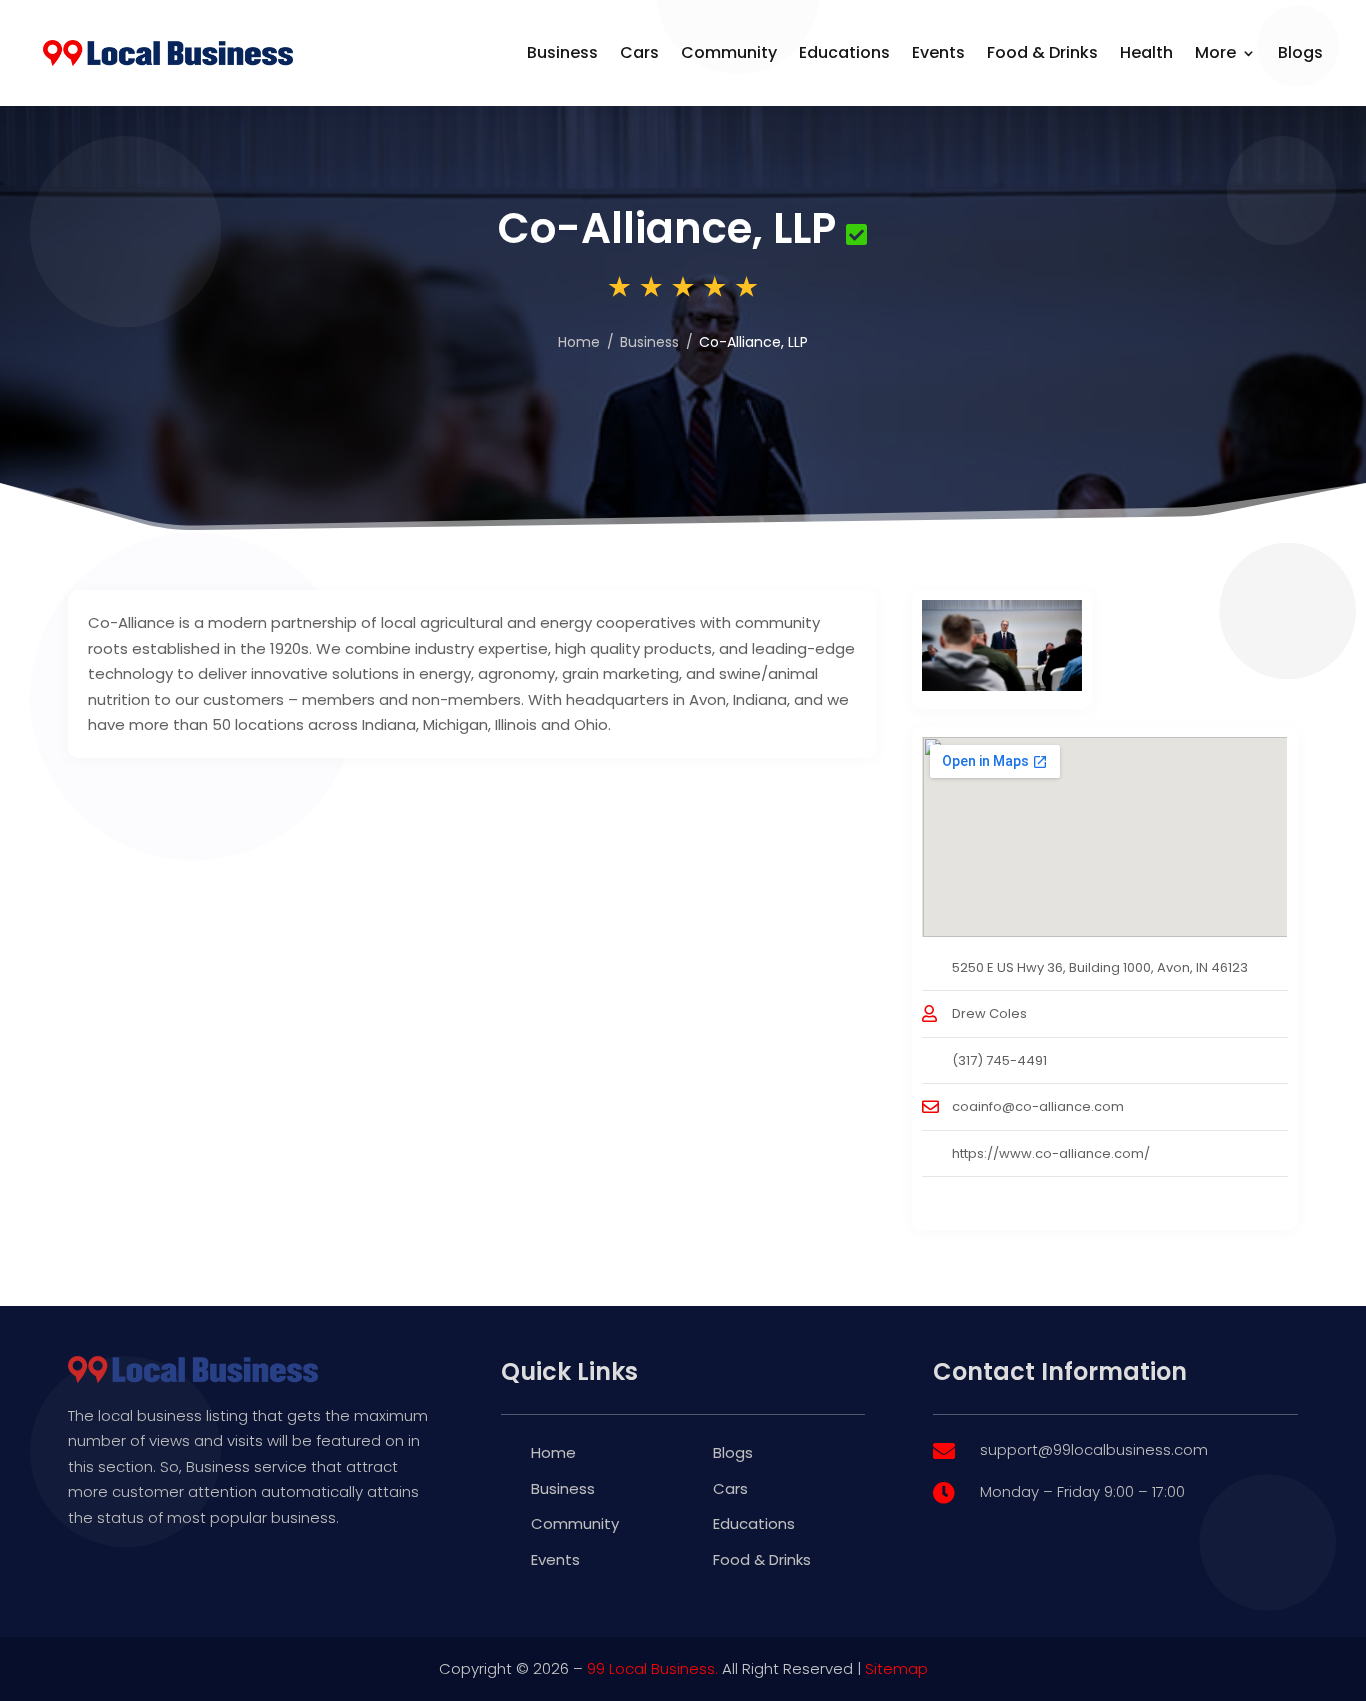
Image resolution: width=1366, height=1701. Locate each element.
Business (562, 52)
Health (1146, 52)
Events (938, 52)
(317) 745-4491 (999, 1060)
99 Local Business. (652, 1668)
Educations (844, 52)
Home (579, 342)
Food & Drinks (1042, 52)
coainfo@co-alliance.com (1038, 1106)
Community (729, 52)
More (1215, 52)
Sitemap (896, 1668)
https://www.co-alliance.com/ (1051, 1153)
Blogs (1300, 52)
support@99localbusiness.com (1094, 1449)
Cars (639, 52)
